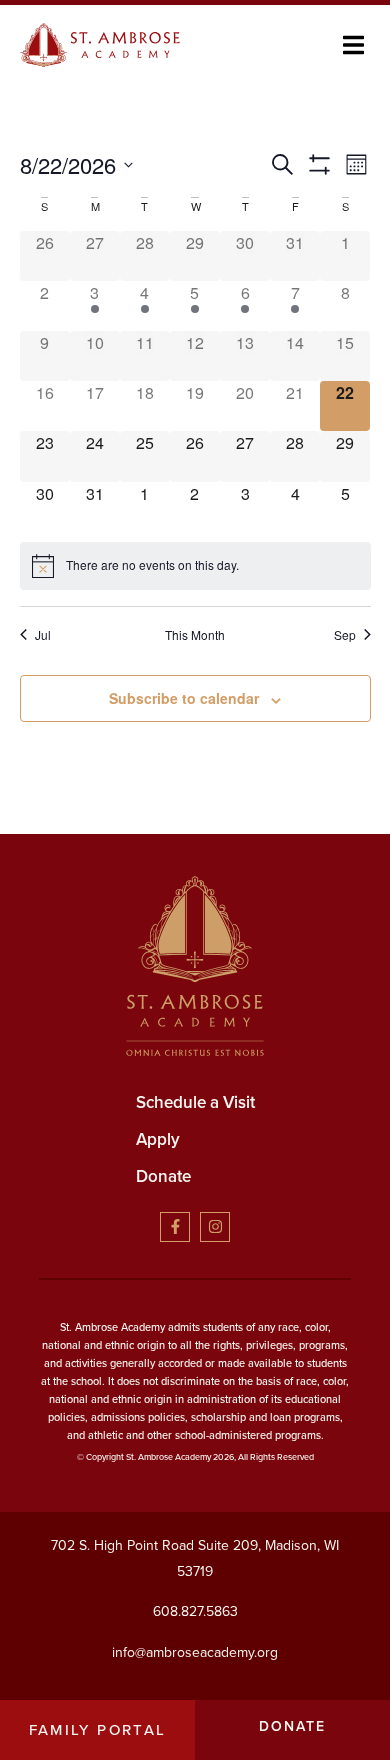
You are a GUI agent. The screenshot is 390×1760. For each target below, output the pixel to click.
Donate (163, 1176)
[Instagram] (215, 1227)
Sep (345, 635)
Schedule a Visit (195, 1102)
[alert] (195, 566)
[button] (353, 44)
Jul (43, 635)
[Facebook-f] (175, 1227)
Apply (158, 1139)
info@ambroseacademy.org (195, 1652)
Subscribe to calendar (184, 698)
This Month (195, 635)
